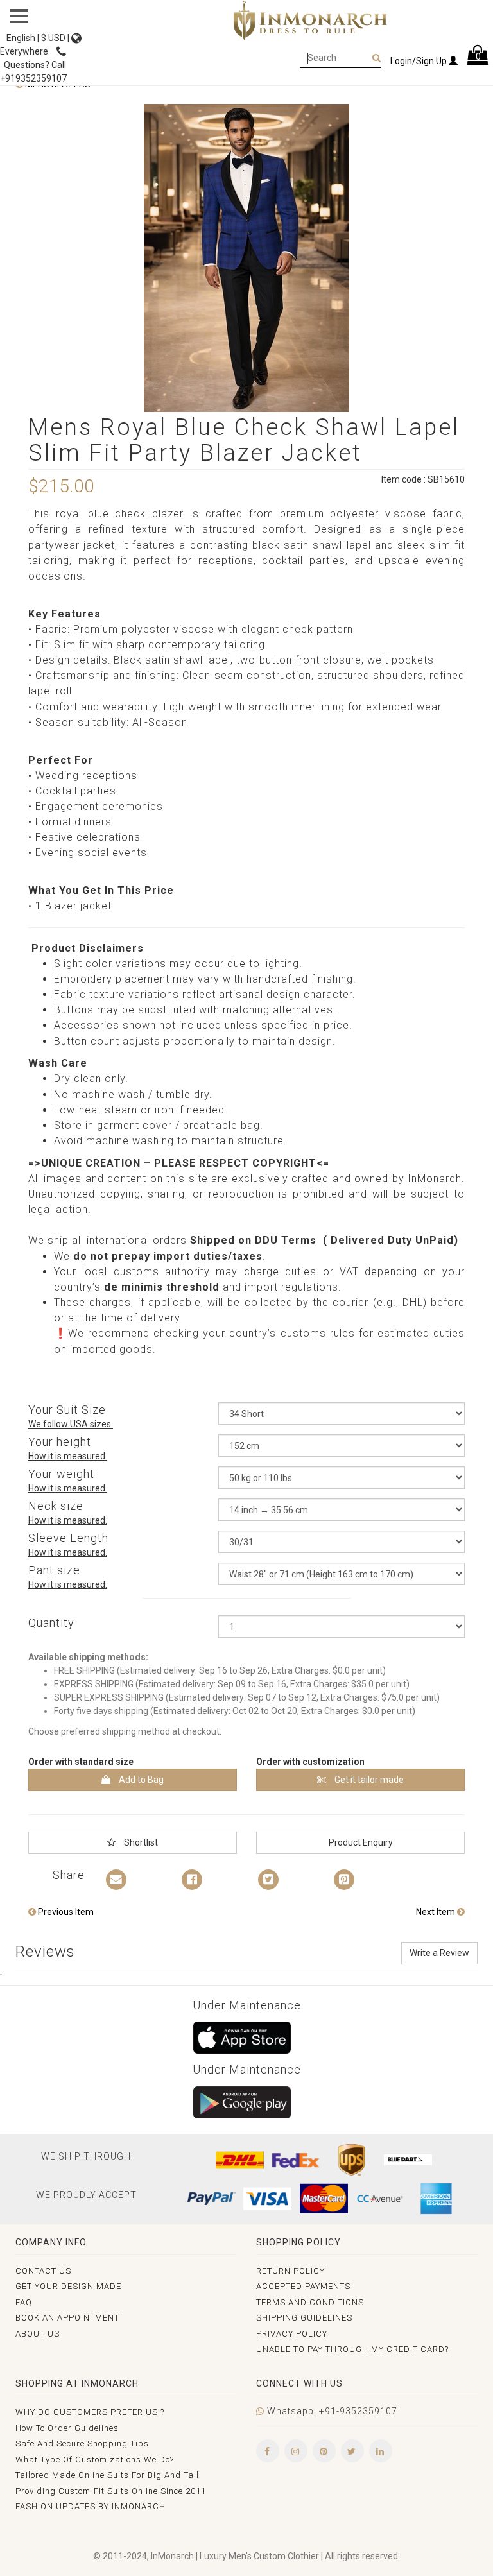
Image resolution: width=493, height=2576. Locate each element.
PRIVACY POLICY (292, 2334)
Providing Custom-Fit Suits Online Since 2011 (111, 2491)
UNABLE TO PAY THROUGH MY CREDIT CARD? (352, 2349)
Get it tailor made (368, 1780)
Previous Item (65, 1912)
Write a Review (439, 1953)
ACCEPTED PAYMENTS (303, 2286)
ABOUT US (38, 2334)
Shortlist (140, 1842)
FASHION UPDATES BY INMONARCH (91, 2506)
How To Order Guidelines (67, 2428)
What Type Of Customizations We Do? (95, 2460)
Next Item (437, 1912)
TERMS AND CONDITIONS (310, 2302)
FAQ (24, 2302)
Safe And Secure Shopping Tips (82, 2443)
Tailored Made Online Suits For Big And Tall (107, 2475)
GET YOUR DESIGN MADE (68, 2286)
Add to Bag (140, 1780)
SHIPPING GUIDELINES (304, 2318)
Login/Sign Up (419, 61)
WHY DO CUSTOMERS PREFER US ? (90, 2412)
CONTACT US (43, 2271)
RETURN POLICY (290, 2271)
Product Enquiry (361, 1842)
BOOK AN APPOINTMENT (67, 2318)
